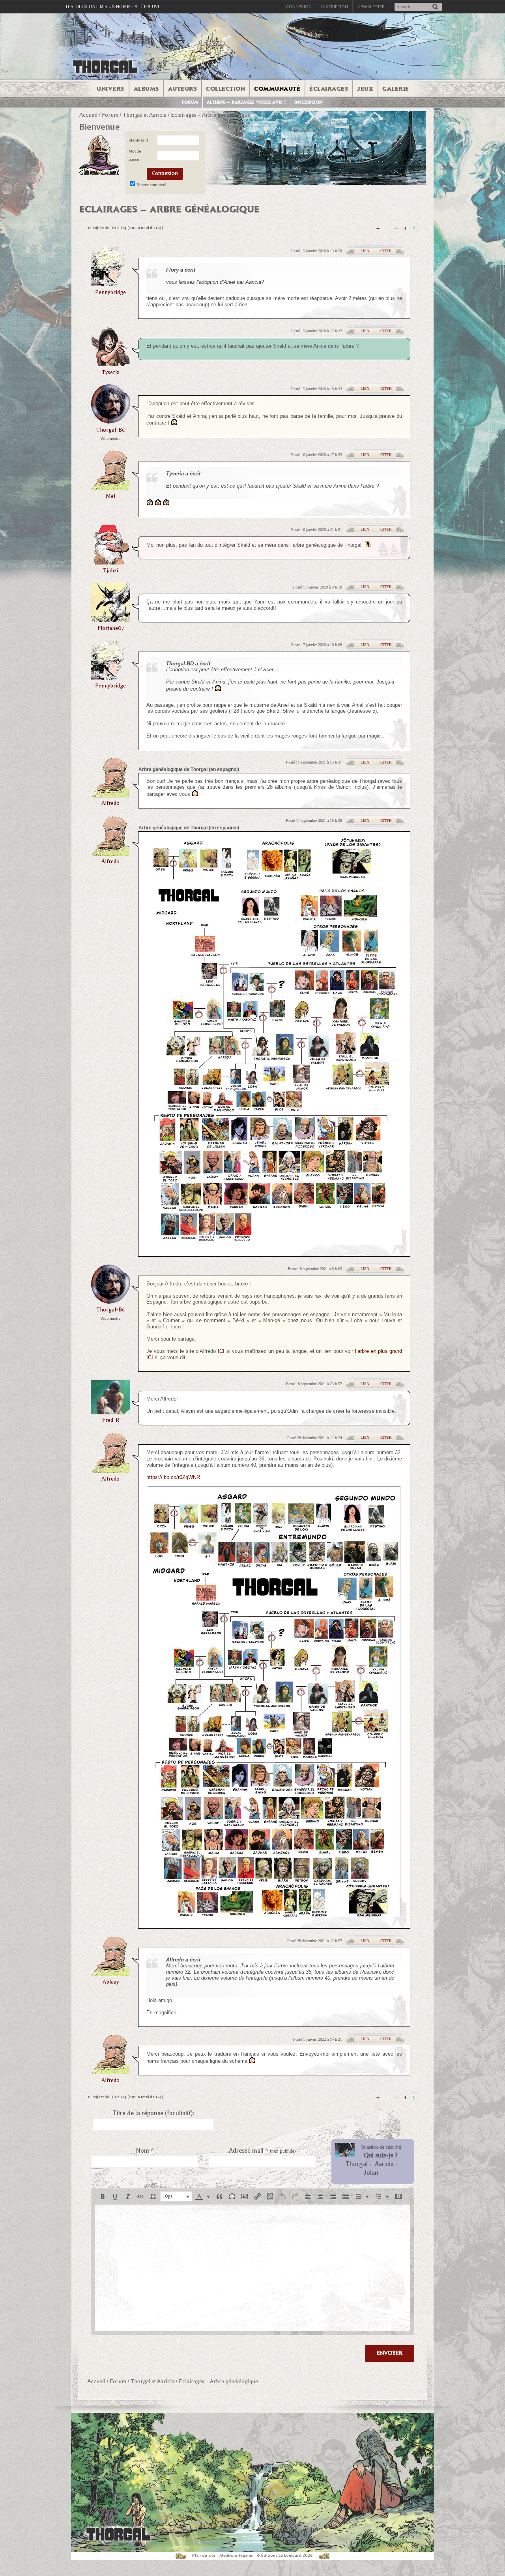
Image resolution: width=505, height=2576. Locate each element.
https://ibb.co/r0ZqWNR (173, 1477)
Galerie (396, 89)
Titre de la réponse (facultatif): (154, 2113)
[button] (103, 2196)
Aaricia (384, 2164)
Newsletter (371, 7)
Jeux (365, 89)
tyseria (111, 372)
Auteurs (183, 89)
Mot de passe (135, 156)
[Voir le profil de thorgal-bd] (110, 421)
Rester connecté (151, 185)
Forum (190, 102)
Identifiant (138, 140)
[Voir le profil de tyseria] (111, 364)
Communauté (277, 89)
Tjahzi (110, 571)
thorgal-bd (110, 430)
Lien (365, 251)
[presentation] (103, 2196)
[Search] (435, 7)
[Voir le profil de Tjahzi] (111, 562)
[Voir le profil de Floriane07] (110, 619)
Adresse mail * (262, 2151)
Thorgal (357, 2164)
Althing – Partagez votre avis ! (246, 102)
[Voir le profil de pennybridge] (110, 284)
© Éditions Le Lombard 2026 (285, 2555)
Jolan (371, 2173)
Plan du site (204, 2555)
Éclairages (329, 89)
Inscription (335, 7)
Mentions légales (236, 2555)
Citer (386, 251)
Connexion (299, 7)
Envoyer (390, 2353)
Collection (225, 89)
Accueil (88, 115)
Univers (110, 89)
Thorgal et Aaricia (145, 115)
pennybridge (110, 292)
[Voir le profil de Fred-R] (110, 1412)
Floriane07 (111, 628)
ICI (221, 1351)
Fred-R (111, 1420)
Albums (146, 89)
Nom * (145, 2151)
